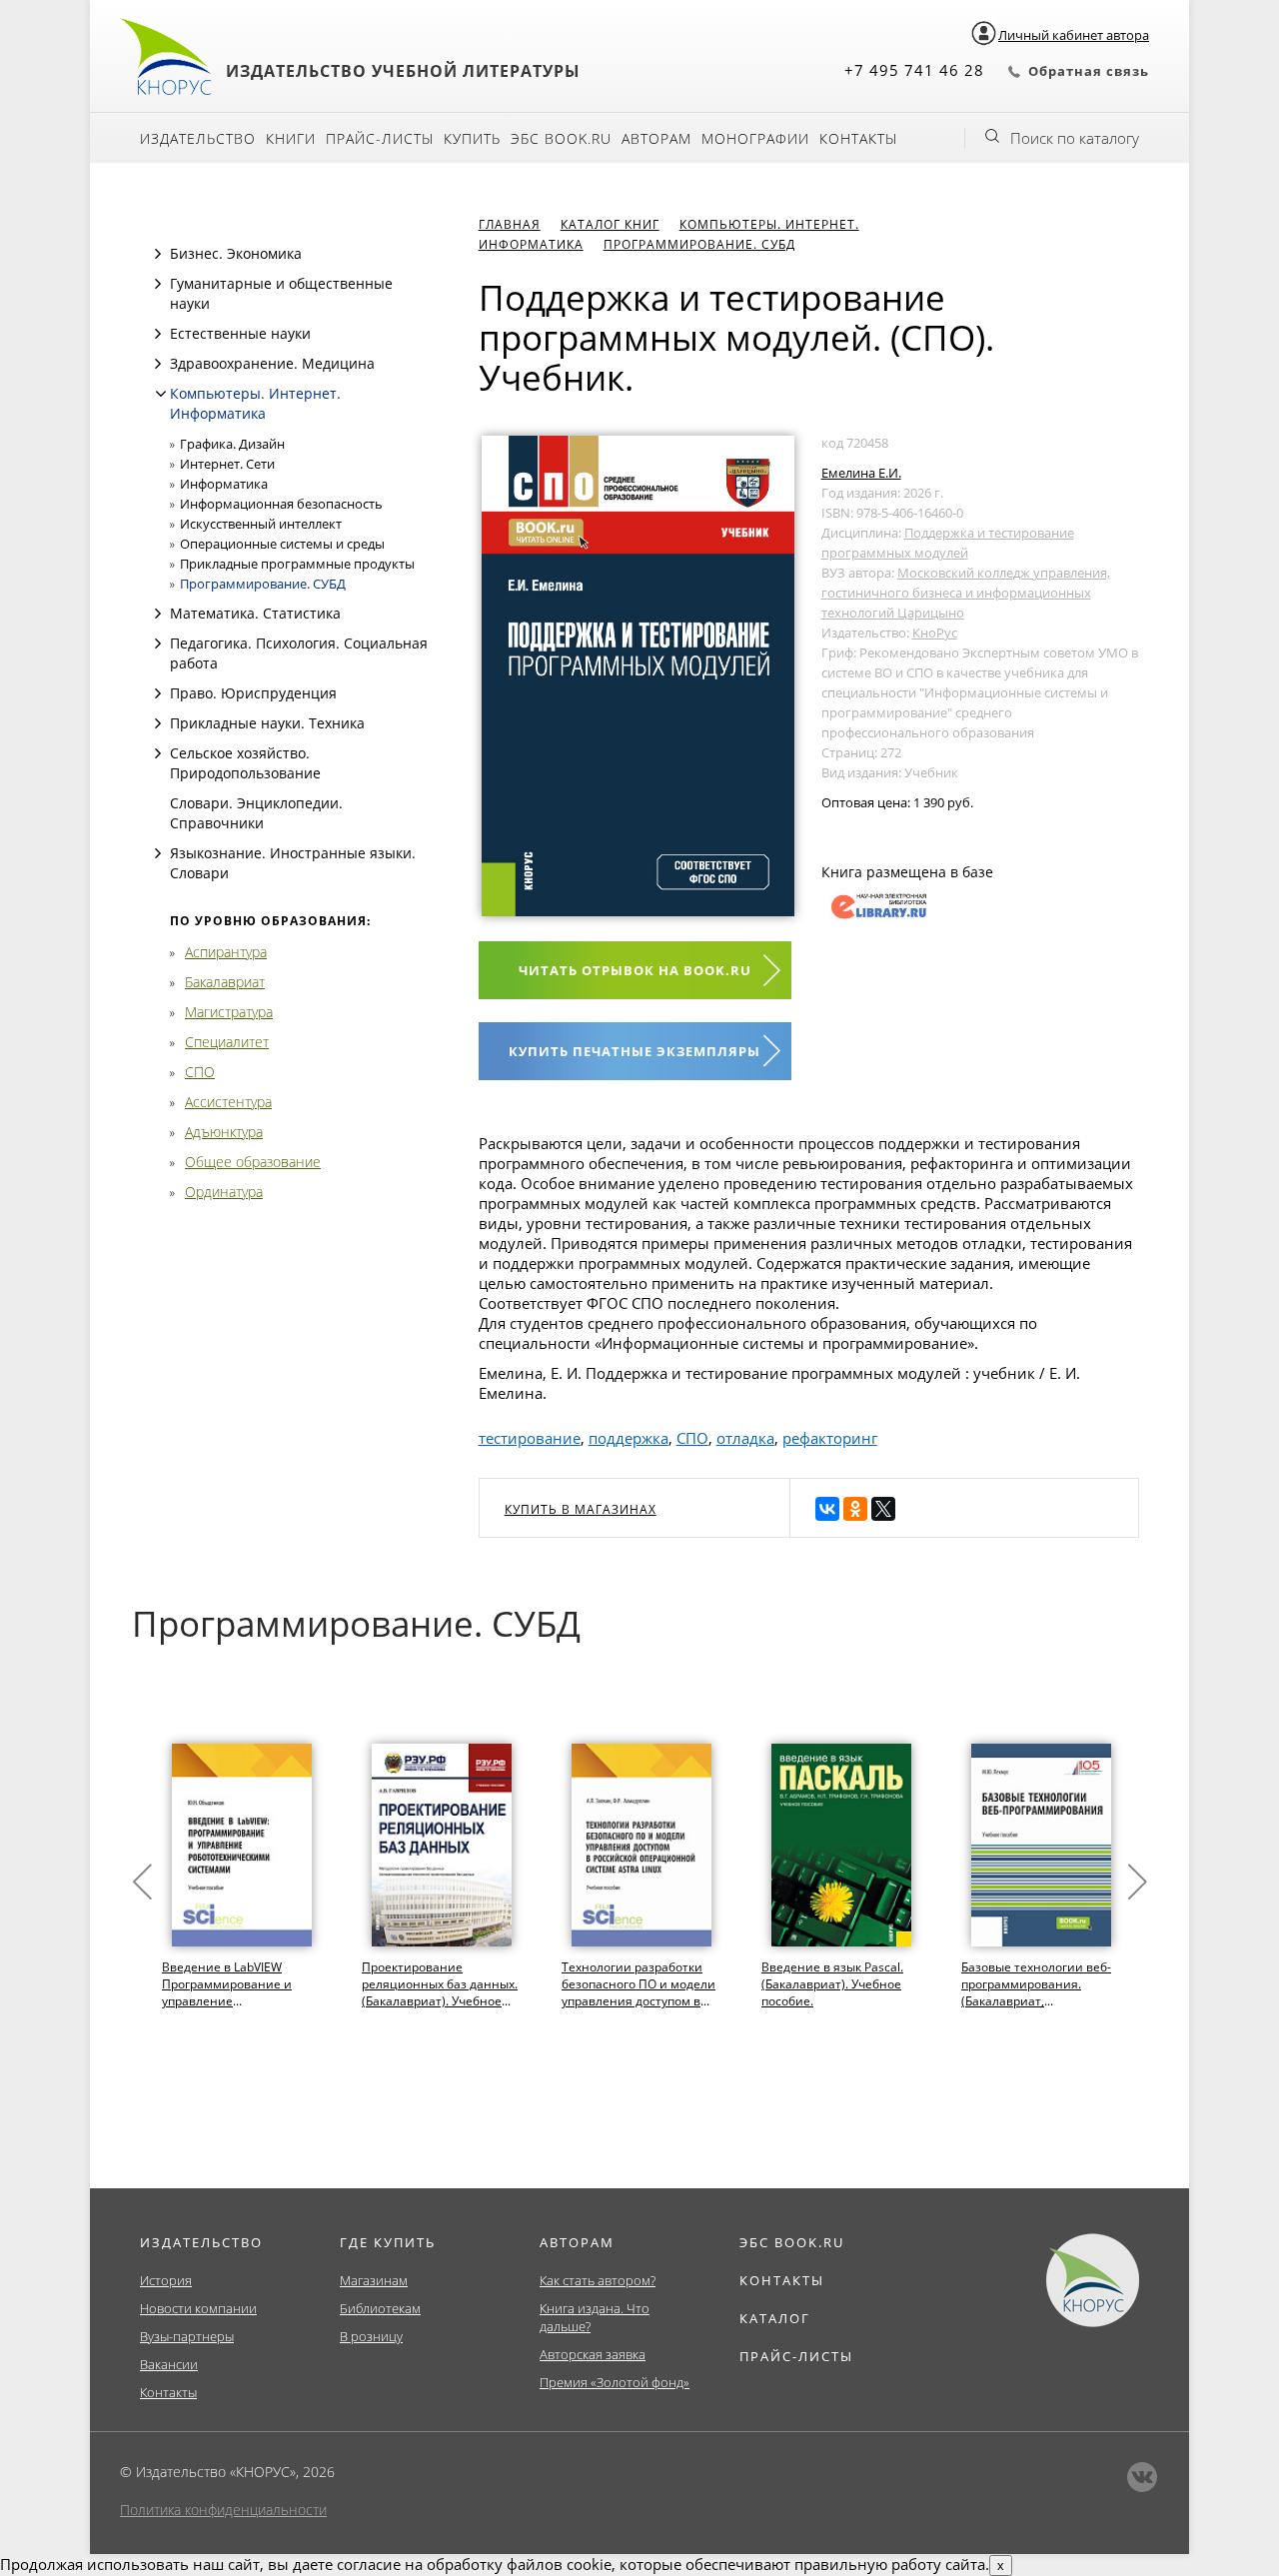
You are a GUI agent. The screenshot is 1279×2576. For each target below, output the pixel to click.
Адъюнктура (224, 1132)
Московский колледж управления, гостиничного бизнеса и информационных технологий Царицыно (966, 593)
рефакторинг (830, 1438)
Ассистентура (228, 1102)
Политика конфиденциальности (223, 2510)
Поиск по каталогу (1075, 138)
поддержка (629, 1438)
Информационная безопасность (281, 504)
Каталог (775, 2318)
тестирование (530, 1438)
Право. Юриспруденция (253, 693)
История (166, 2280)
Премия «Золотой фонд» (615, 2382)
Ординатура (224, 1192)
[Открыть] (158, 254)
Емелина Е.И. (861, 473)
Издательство (198, 138)
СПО (200, 1072)
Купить (472, 138)
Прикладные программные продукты (297, 564)
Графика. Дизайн (232, 444)
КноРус (935, 633)
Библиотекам (380, 2308)
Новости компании (198, 2308)
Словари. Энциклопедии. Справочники (256, 813)
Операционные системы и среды (282, 544)
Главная (510, 224)
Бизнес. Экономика (236, 253)
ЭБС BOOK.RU (792, 2242)
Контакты (858, 138)
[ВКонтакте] (827, 1509)
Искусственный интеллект (261, 524)
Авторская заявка (593, 2354)
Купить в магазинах (581, 1509)
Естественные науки (240, 333)
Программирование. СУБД (263, 584)
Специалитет (227, 1042)
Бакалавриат (225, 982)
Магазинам (374, 2280)
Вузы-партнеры (187, 2336)
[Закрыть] (161, 394)
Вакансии (169, 2364)
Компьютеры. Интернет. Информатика (255, 403)
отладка (745, 1438)
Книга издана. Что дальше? (595, 2317)
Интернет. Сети (227, 464)
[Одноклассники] (855, 1509)
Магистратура (229, 1012)
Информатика (224, 484)
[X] (883, 1509)
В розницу (371, 2336)
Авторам (656, 138)
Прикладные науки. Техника (267, 723)
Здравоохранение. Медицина (272, 363)
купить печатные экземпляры (635, 1051)
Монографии (755, 138)
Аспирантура (226, 952)
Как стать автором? (598, 2280)
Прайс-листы (380, 138)
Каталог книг (610, 224)
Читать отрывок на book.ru (635, 970)
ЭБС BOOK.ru (561, 138)
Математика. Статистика (255, 613)
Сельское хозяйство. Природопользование (245, 763)
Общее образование (253, 1162)
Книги (291, 138)
